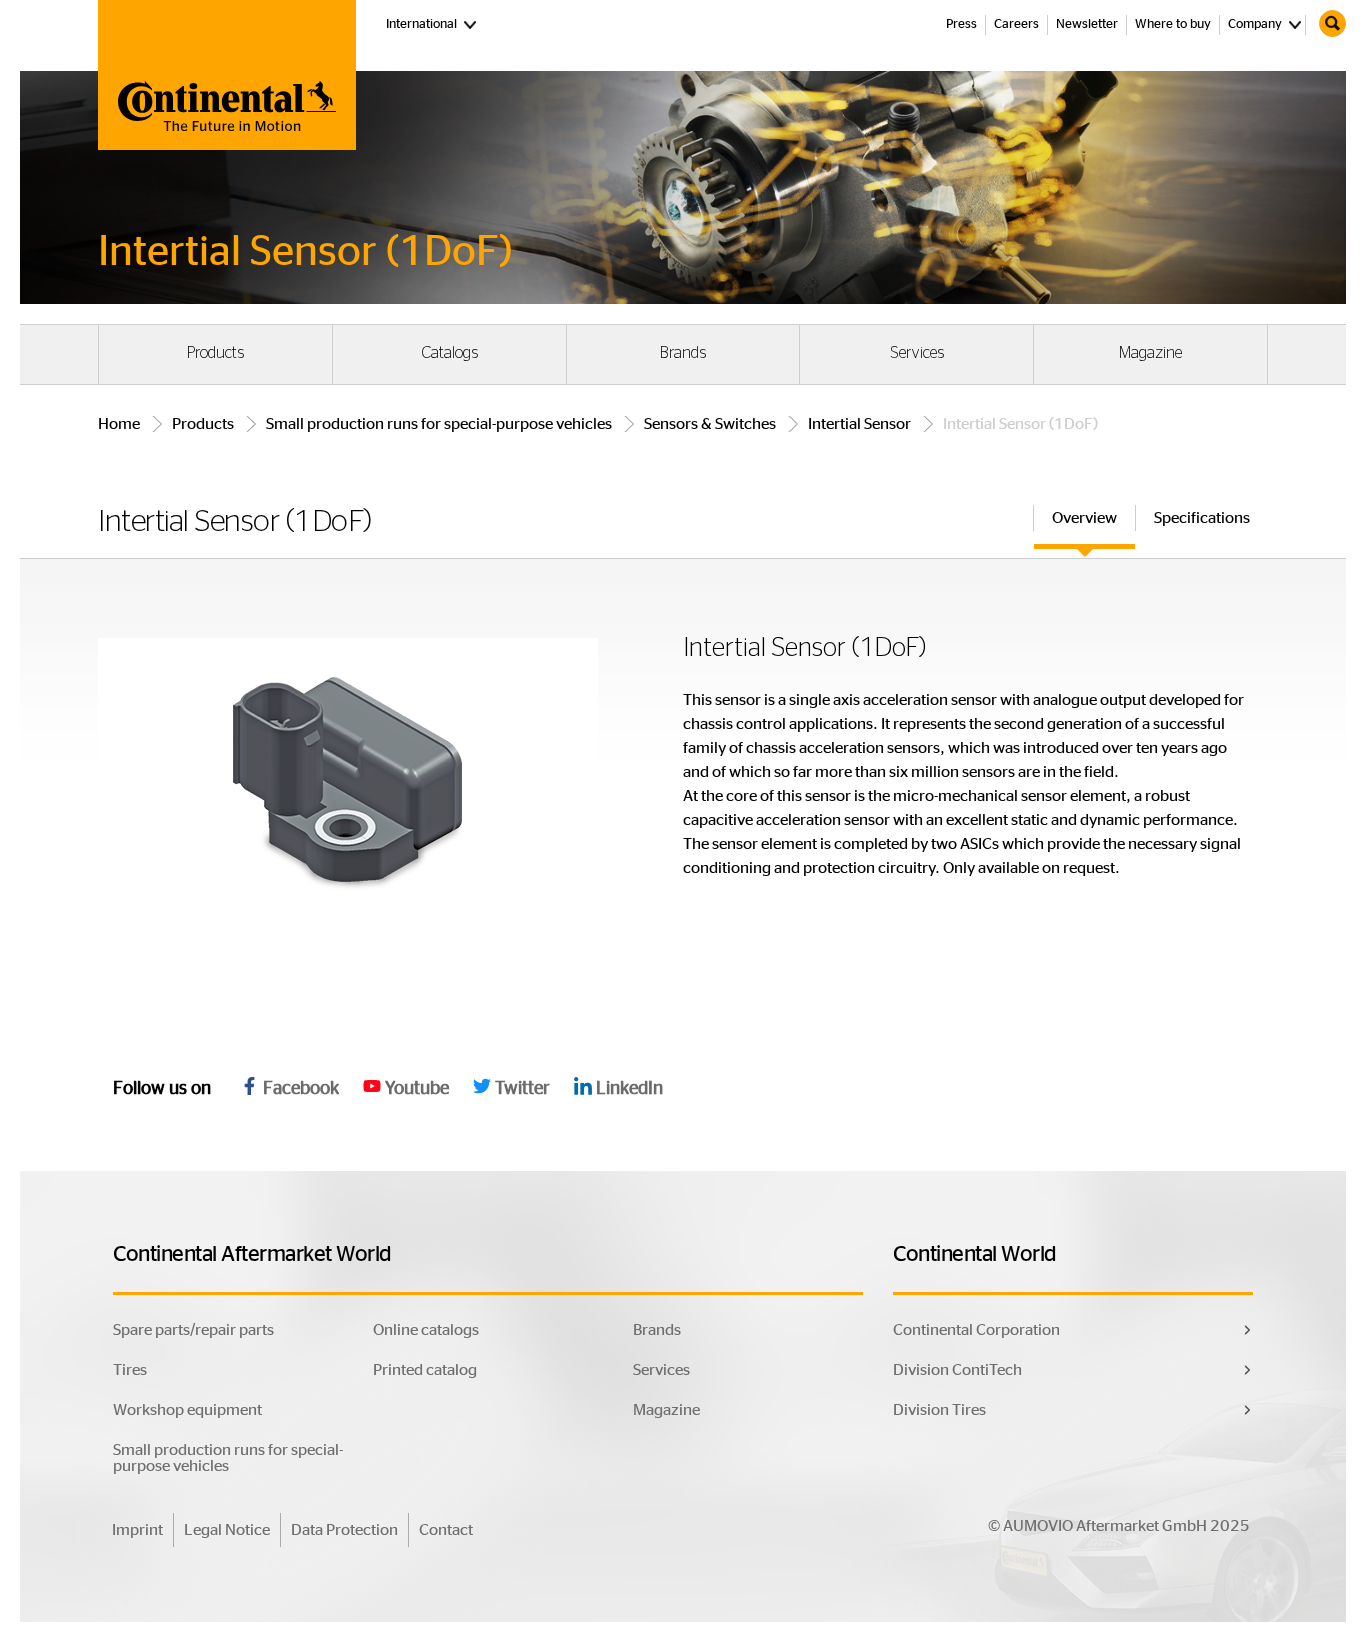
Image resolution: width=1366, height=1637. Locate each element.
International (433, 24)
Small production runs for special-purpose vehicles (439, 424)
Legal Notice (227, 1530)
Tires (130, 1370)
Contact (446, 1530)
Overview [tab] (1084, 518)
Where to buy (1173, 24)
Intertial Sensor (859, 424)
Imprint (137, 1530)
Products (215, 353)
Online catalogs (426, 1330)
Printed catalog (425, 1370)
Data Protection (344, 1530)
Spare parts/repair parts (193, 1330)
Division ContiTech (957, 1370)
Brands (683, 353)
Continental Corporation (976, 1330)
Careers (1016, 24)
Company (1255, 24)
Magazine (1150, 353)
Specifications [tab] (1202, 518)
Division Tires (939, 1410)
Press (961, 24)
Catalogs (449, 353)
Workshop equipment (187, 1410)
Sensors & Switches (710, 424)
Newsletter (1087, 24)
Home (119, 424)
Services (917, 353)
